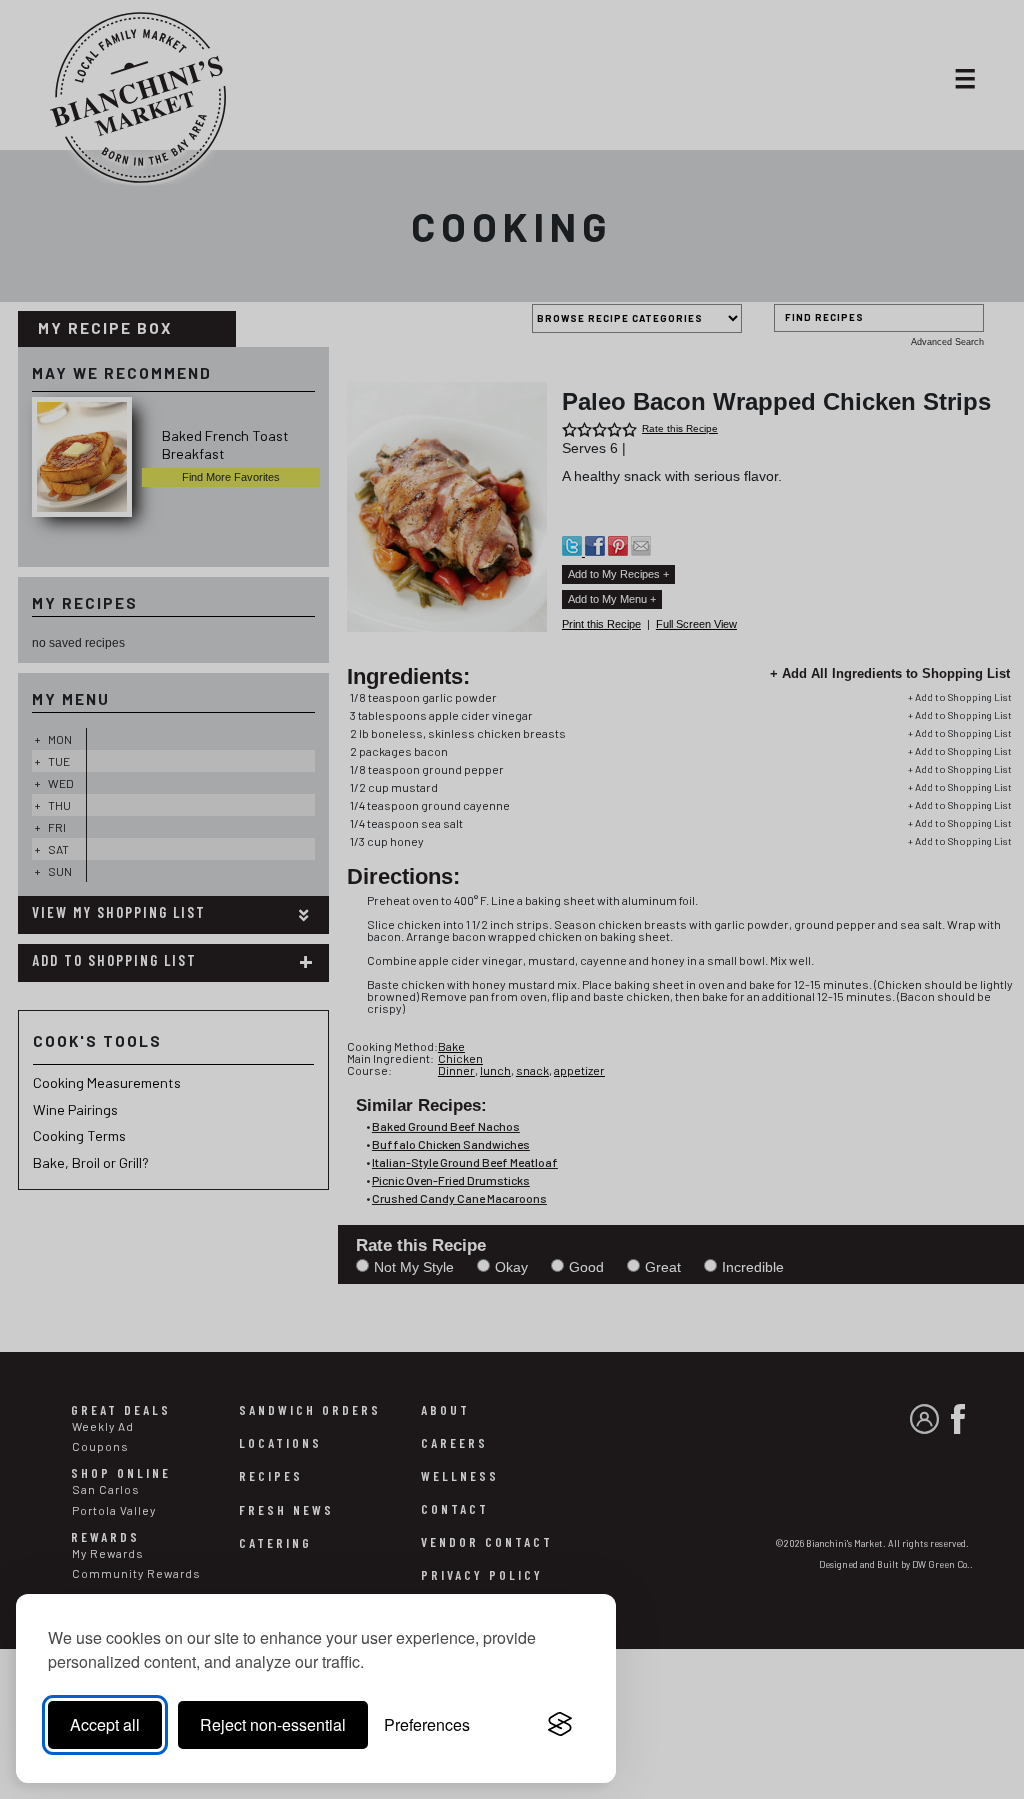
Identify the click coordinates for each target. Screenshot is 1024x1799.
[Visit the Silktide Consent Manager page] (560, 1725)
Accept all (105, 1724)
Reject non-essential (273, 1724)
